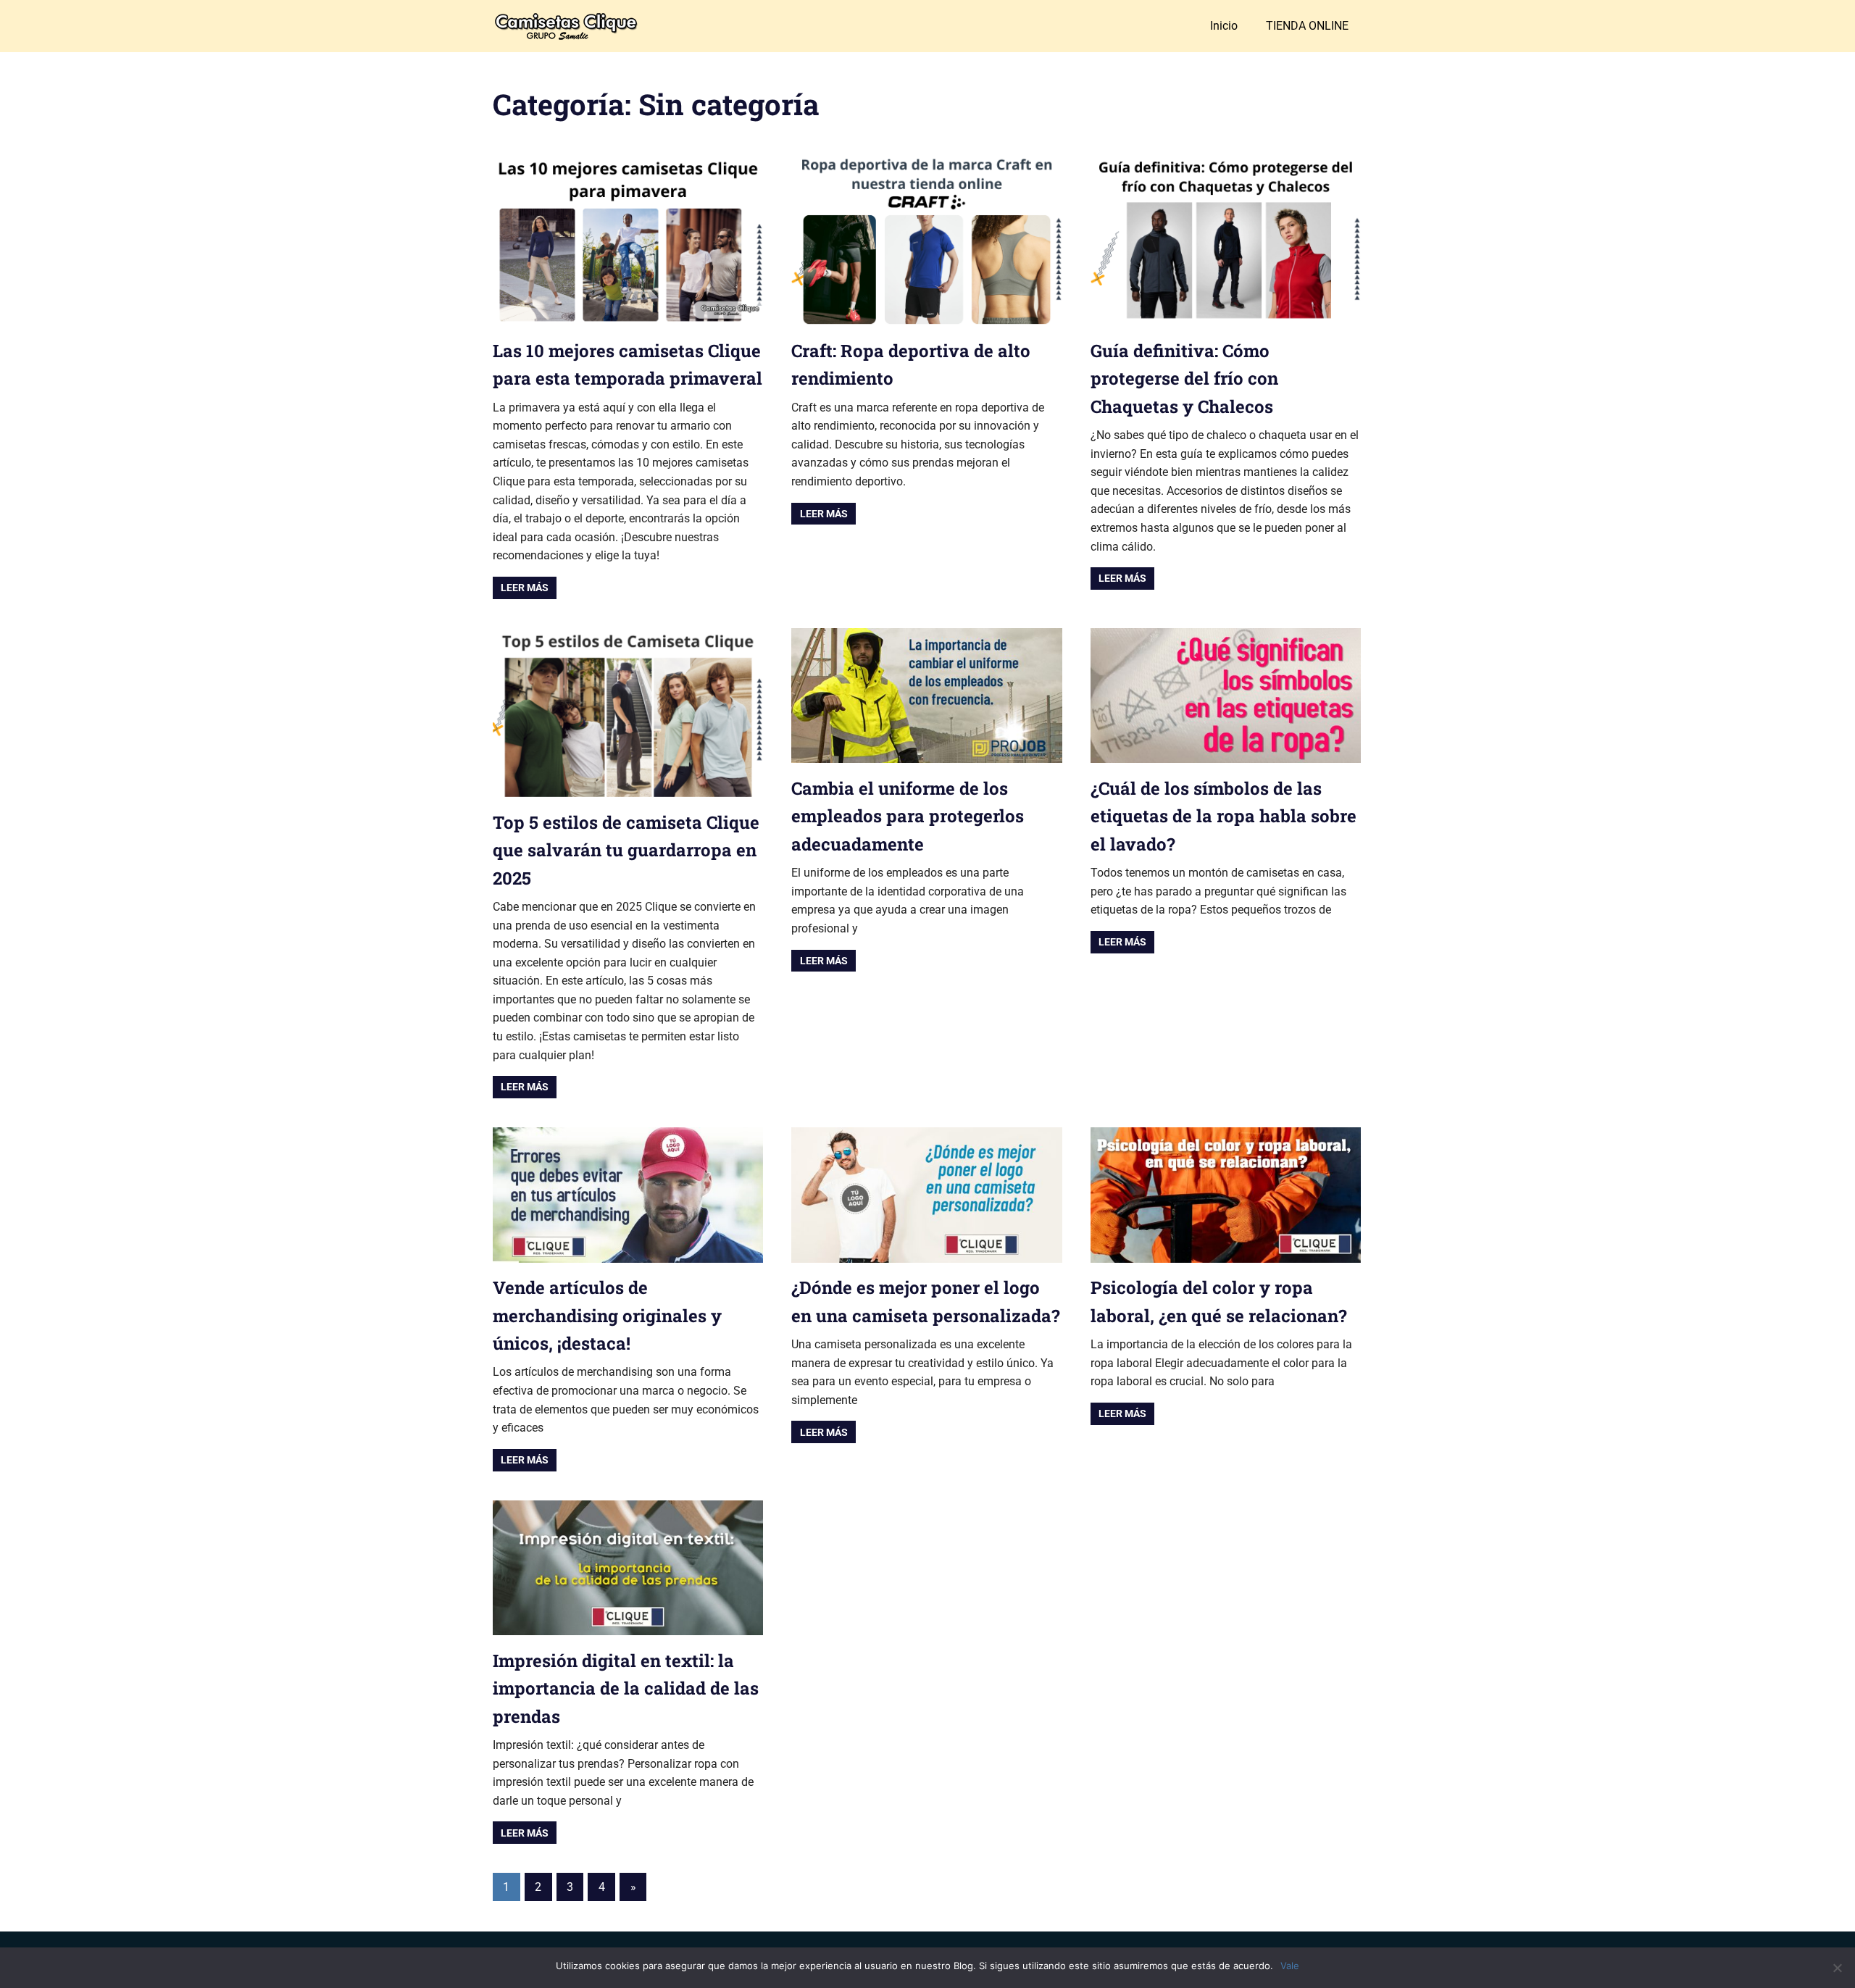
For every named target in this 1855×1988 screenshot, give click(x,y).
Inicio (1224, 26)
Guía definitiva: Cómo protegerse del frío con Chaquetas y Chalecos (1184, 379)
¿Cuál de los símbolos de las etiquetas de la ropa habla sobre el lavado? (1224, 816)
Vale (1290, 1966)
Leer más (525, 588)
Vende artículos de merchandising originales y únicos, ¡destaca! (607, 1315)
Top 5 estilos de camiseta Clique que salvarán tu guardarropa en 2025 (626, 850)
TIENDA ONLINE (1307, 26)
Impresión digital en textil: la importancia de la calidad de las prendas (626, 1688)
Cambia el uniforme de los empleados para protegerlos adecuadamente (908, 816)
